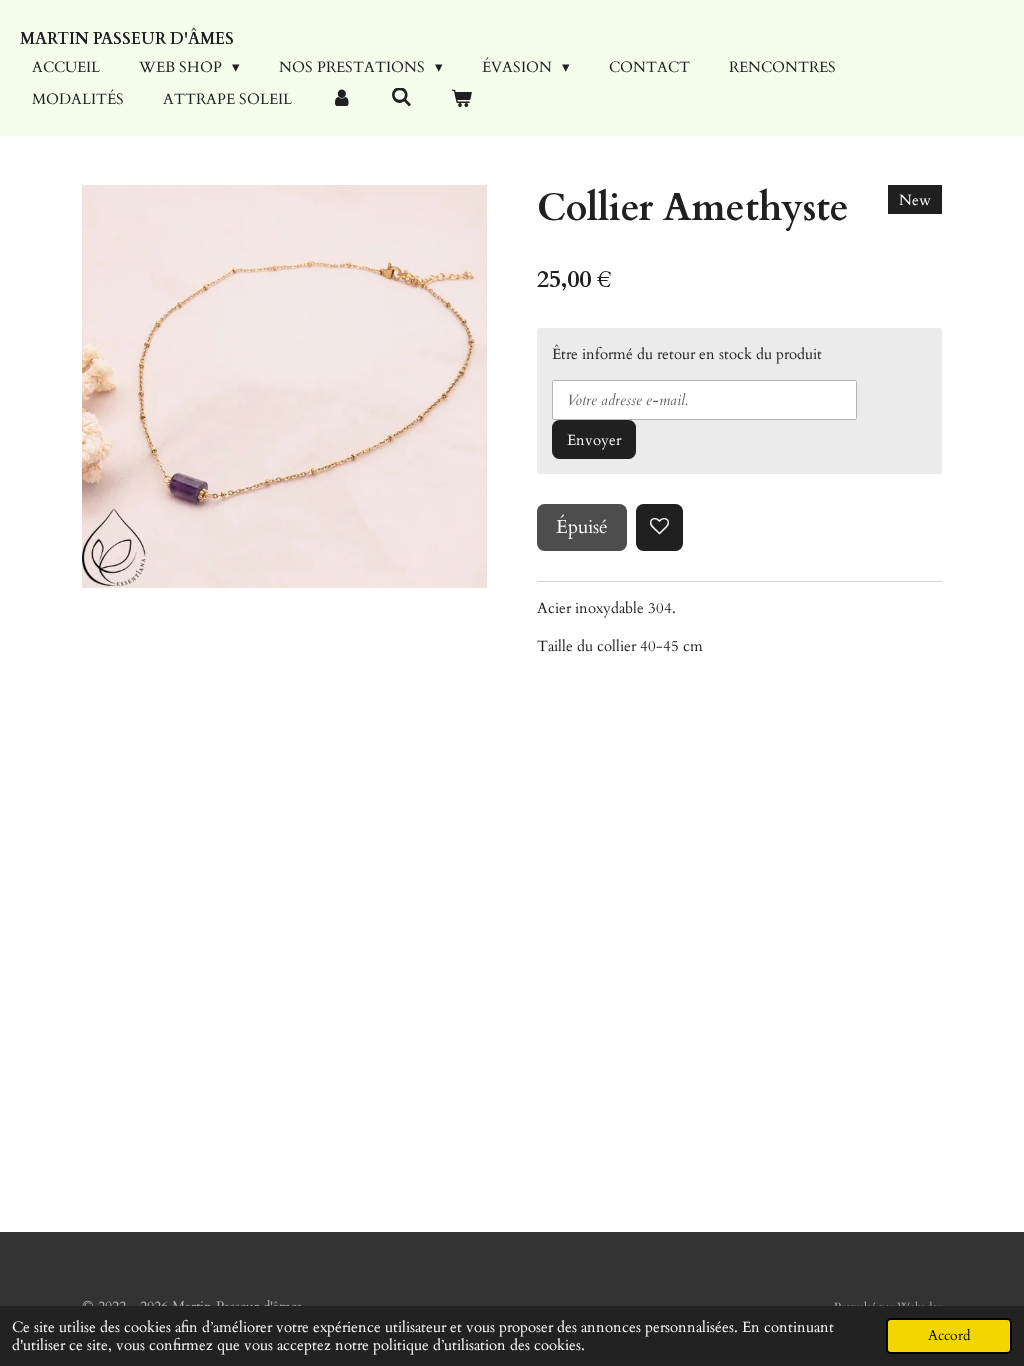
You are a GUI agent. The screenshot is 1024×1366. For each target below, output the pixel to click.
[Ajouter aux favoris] (659, 527)
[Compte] (341, 99)
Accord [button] (949, 1336)
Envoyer (594, 440)
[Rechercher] (401, 98)
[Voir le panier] (461, 99)
